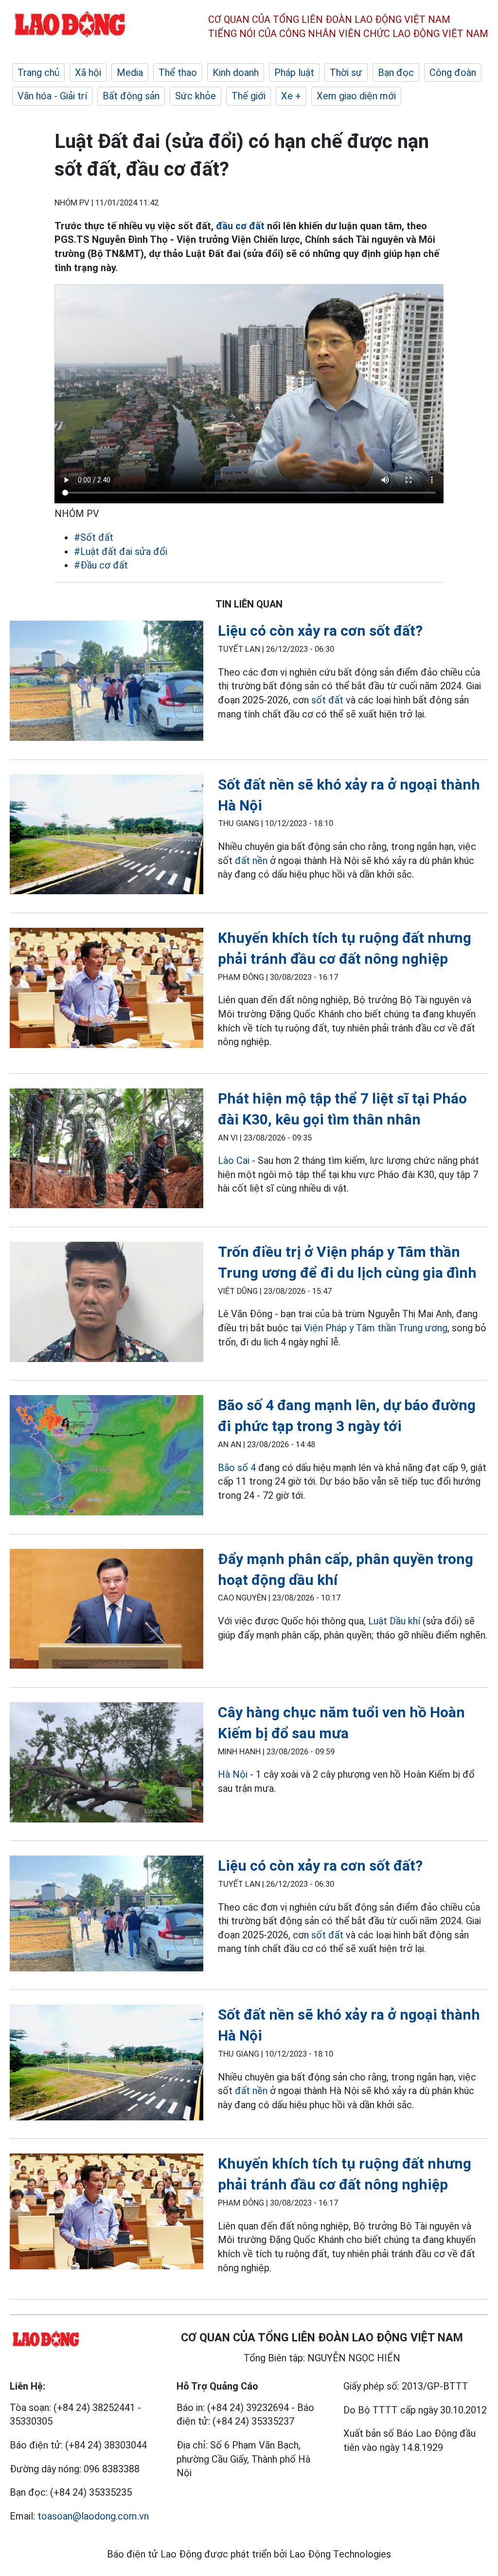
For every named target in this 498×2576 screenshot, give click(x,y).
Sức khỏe (196, 96)
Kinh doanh (236, 73)
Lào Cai (234, 1160)
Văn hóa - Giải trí (52, 96)
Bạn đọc (396, 73)
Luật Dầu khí (394, 1621)
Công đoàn (453, 73)
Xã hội (88, 73)
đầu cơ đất (240, 226)
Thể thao (178, 73)
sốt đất (327, 700)
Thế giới (249, 96)
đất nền (251, 861)
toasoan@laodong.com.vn (93, 2516)
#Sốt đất (94, 537)
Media (130, 73)
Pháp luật (294, 73)
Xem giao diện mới (356, 96)
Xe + (291, 96)
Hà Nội (233, 1774)
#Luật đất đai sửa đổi (121, 552)
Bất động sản (131, 96)
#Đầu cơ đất (101, 565)
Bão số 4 (237, 1468)
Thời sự (346, 73)
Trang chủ (38, 73)
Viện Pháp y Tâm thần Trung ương (376, 1328)
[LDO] (107, 682)
